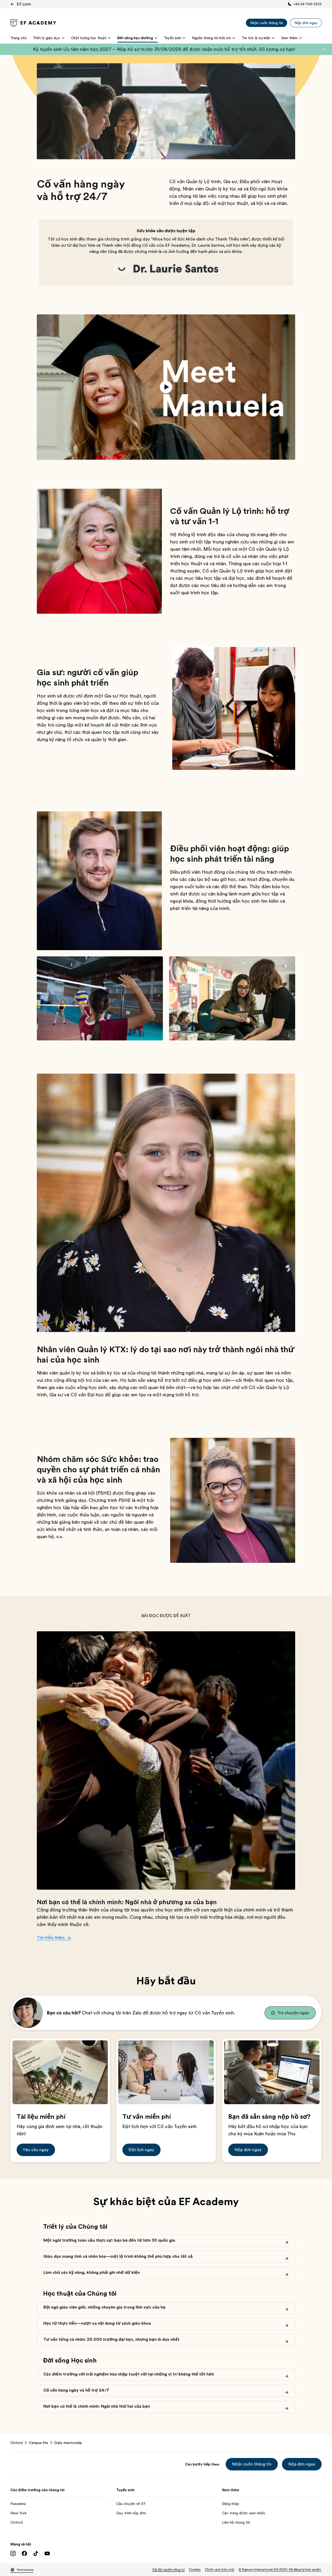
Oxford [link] (16, 2443)
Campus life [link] (38, 2443)
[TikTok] (36, 2553)
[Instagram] (13, 2553)
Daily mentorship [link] (68, 2443)
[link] (33, 23)
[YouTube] (47, 2553)
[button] (324, 49)
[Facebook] (24, 2553)
